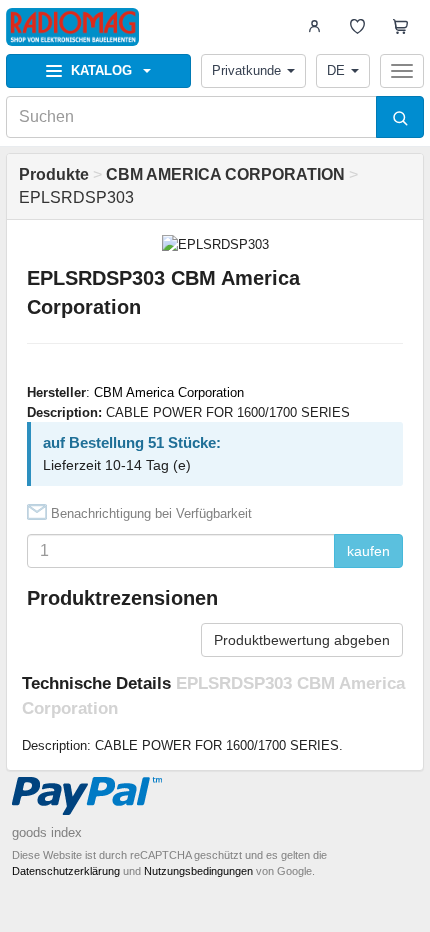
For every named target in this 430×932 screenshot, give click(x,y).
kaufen (368, 551)
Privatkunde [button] (246, 70)
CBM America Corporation (169, 392)
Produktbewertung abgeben (302, 640)
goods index (47, 832)
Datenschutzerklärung (66, 871)
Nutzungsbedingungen (198, 871)
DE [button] (336, 70)
